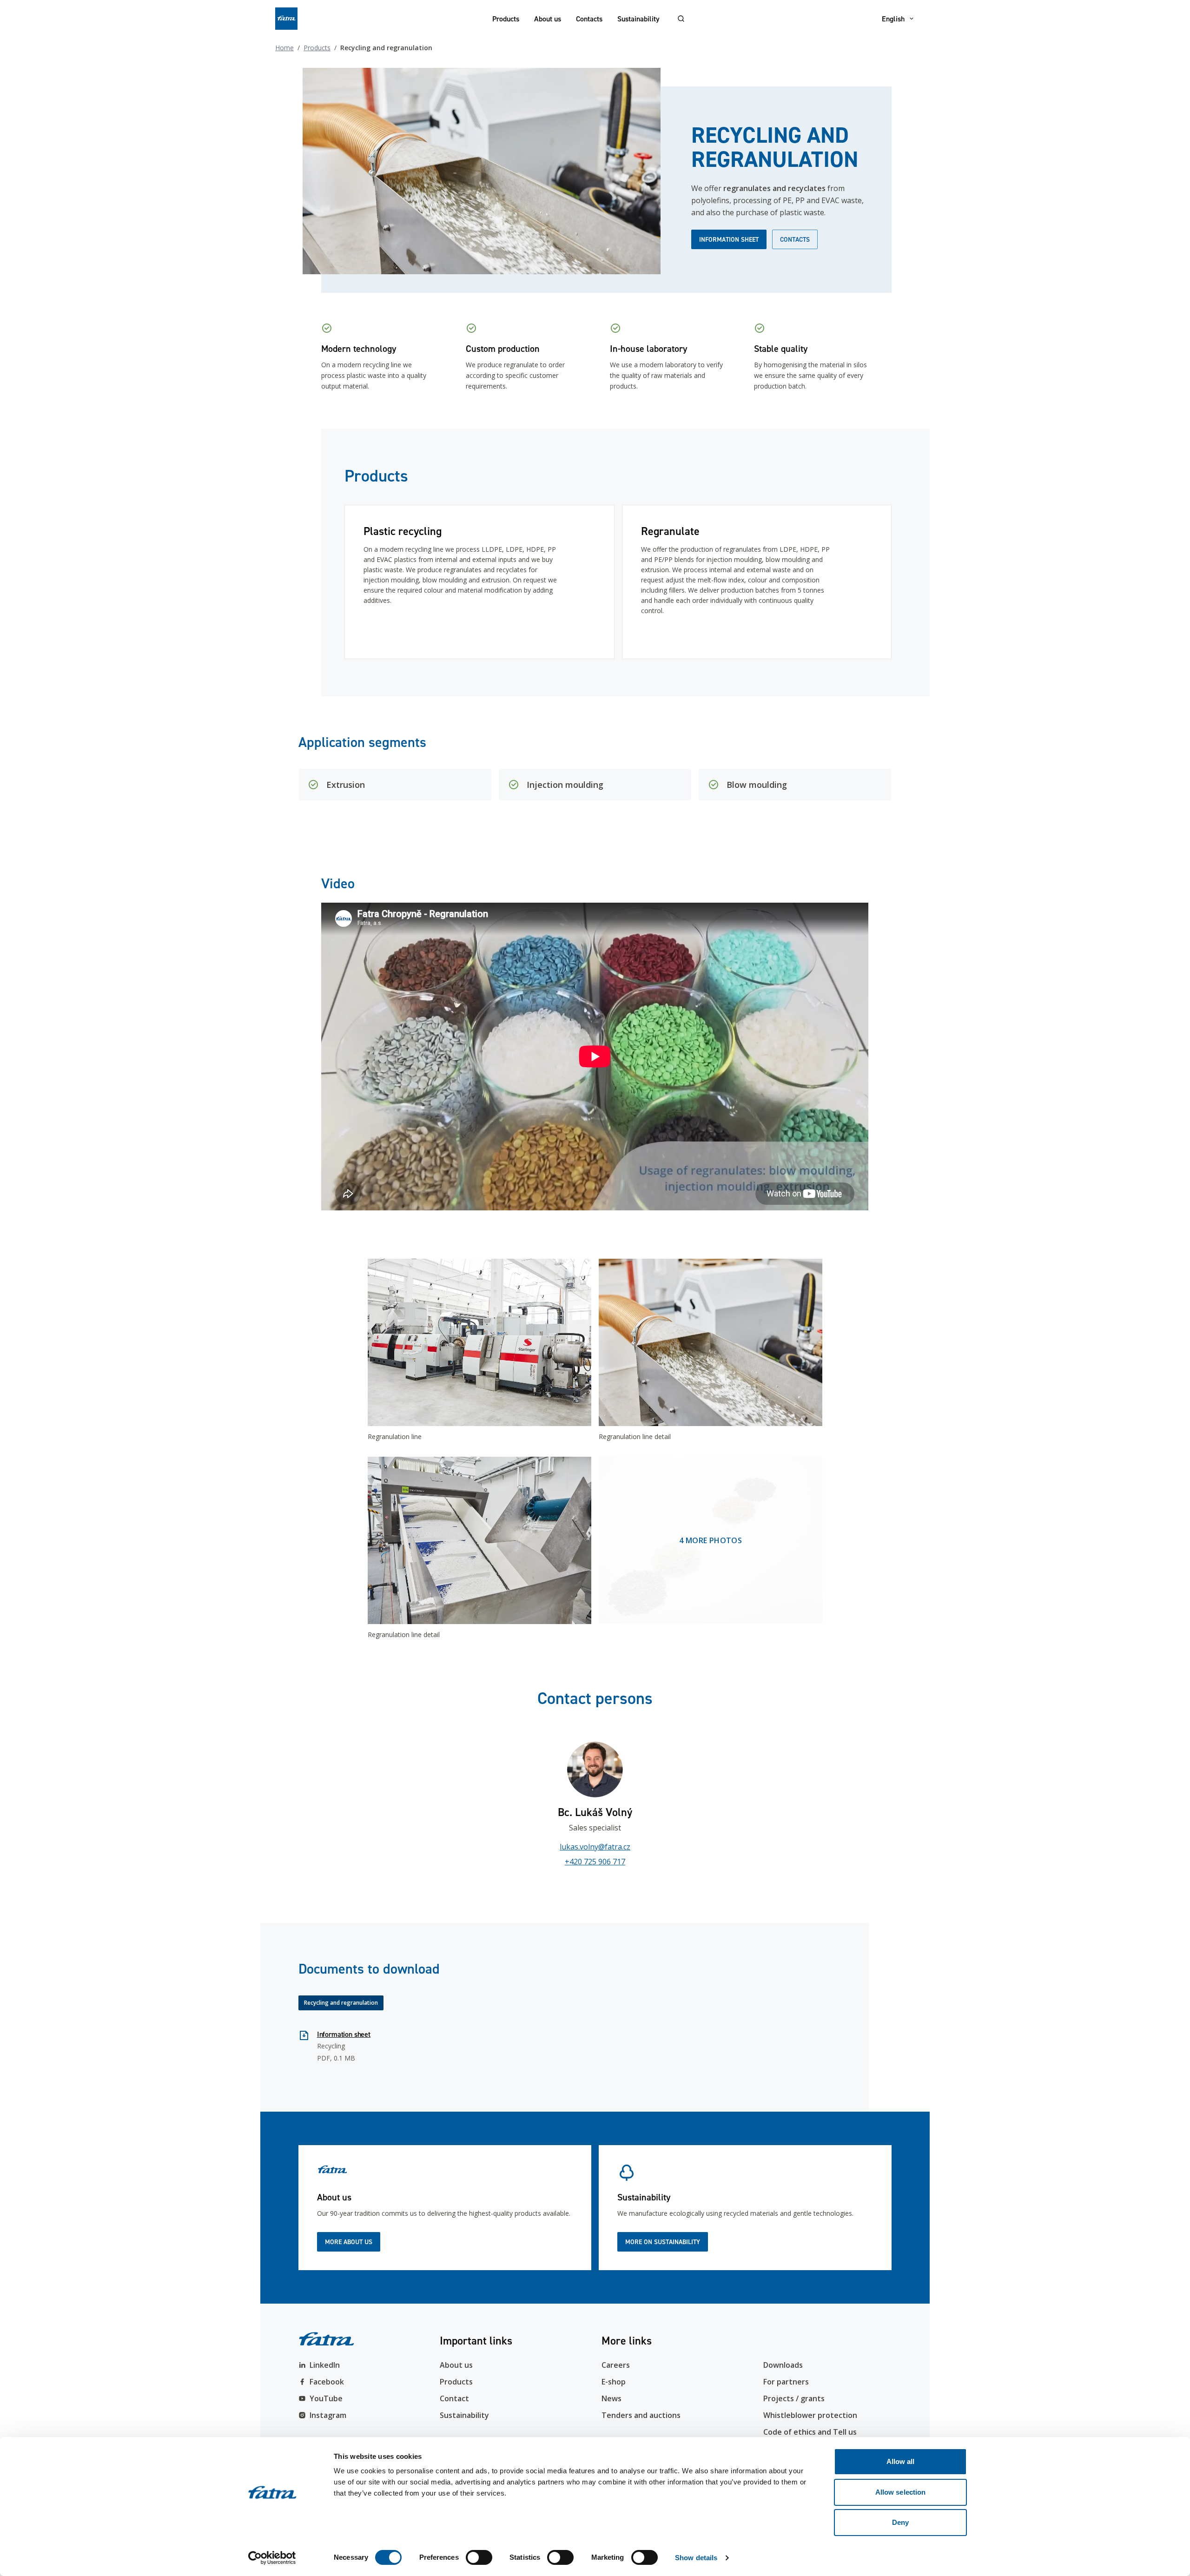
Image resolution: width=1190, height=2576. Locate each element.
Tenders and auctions (641, 2415)
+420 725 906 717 (595, 1862)
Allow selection (901, 2492)
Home (284, 48)
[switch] (479, 2557)
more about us (349, 2242)
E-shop (614, 2382)
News (612, 2398)
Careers (616, 2365)
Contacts (589, 19)
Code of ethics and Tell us (810, 2432)
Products (506, 19)
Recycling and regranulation (341, 2003)
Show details (696, 2558)
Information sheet (729, 239)
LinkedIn (325, 2365)
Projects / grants (794, 2398)
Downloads (783, 2365)
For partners (786, 2382)
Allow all (901, 2461)
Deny (900, 2522)
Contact (454, 2398)
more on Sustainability (663, 2242)
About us (548, 19)
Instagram (328, 2415)
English (893, 19)
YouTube (326, 2398)
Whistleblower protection (810, 2415)
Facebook (327, 2382)
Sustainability (638, 19)
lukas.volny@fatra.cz (595, 1847)
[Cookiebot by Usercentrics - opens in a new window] (272, 2558)
